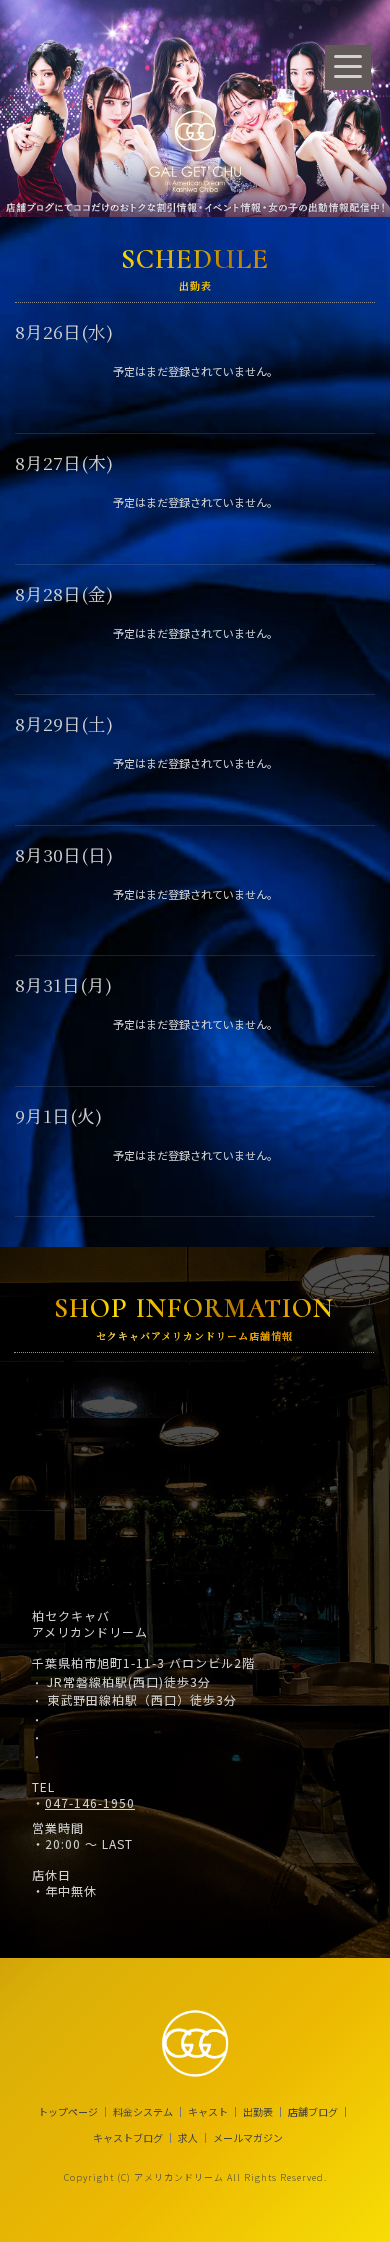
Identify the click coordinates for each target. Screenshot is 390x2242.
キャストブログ (128, 2138)
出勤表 (258, 2112)
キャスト (208, 2112)
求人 (188, 2138)
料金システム (143, 2112)
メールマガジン (248, 2138)
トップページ (68, 2112)
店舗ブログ (313, 2112)
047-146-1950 (90, 1803)
